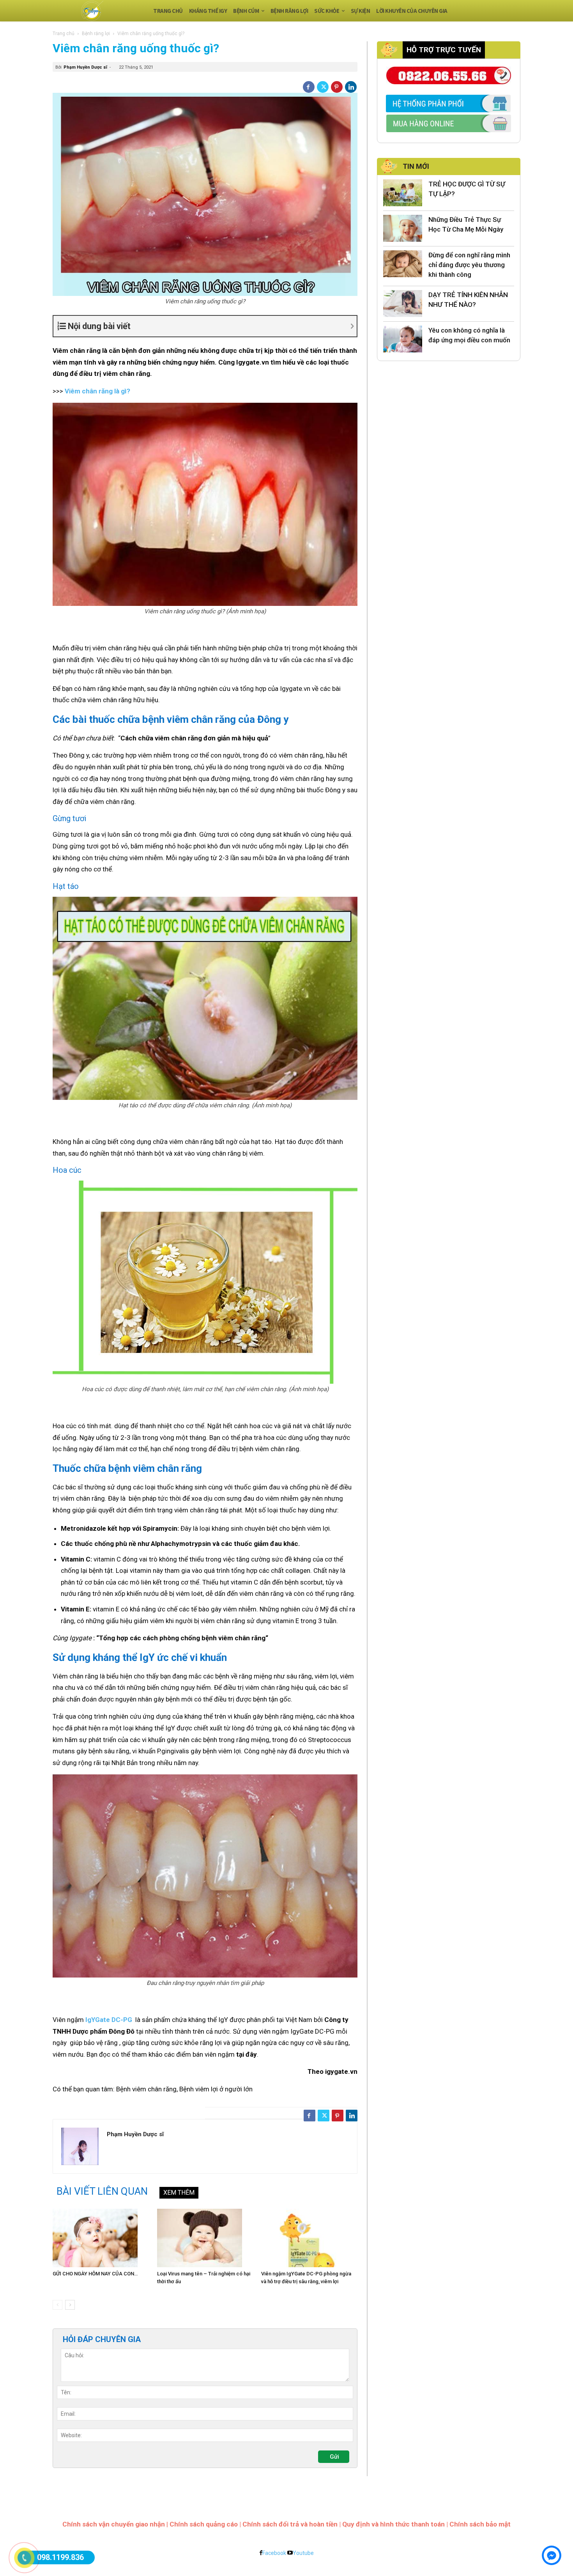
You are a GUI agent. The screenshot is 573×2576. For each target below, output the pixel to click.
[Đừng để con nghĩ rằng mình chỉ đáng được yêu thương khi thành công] (403, 264)
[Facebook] (309, 87)
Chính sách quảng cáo (204, 2524)
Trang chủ (64, 34)
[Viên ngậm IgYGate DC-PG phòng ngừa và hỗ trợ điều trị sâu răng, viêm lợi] (309, 2238)
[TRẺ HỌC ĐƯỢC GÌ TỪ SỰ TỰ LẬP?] (403, 193)
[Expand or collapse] (212, 326)
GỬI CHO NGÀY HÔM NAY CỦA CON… (95, 2274)
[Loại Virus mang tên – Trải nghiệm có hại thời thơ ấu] (205, 2238)
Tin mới (416, 166)
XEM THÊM (179, 2193)
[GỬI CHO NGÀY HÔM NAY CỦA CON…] (101, 2238)
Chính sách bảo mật (480, 2524)
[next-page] (70, 2305)
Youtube (303, 2553)
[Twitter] (323, 87)
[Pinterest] (337, 87)
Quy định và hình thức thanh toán (393, 2524)
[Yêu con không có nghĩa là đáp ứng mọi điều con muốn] (403, 339)
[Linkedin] (351, 87)
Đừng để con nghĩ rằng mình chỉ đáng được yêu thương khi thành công (469, 265)
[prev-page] (57, 2305)
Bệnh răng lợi (96, 34)
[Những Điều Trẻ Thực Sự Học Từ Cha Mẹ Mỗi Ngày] (403, 228)
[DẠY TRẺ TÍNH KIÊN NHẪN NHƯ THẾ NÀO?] (403, 304)
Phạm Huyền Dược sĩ (85, 67)
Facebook (274, 2553)
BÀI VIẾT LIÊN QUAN (102, 2191)
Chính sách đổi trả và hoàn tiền (290, 2524)
